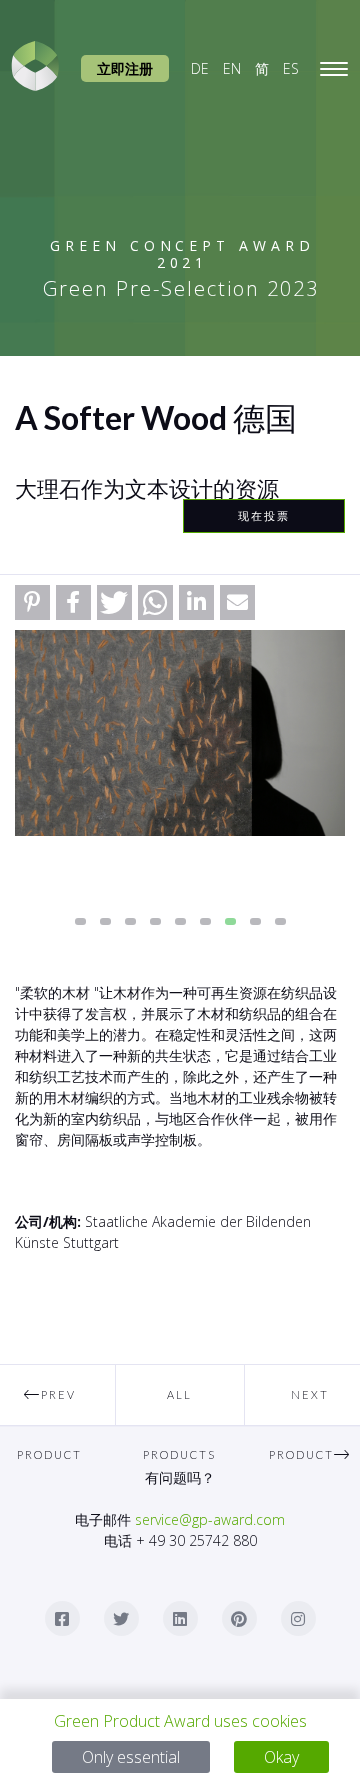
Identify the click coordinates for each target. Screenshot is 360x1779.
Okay (281, 1757)
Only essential (131, 1757)
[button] (32, 602)
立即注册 (125, 68)
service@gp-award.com (210, 1519)
